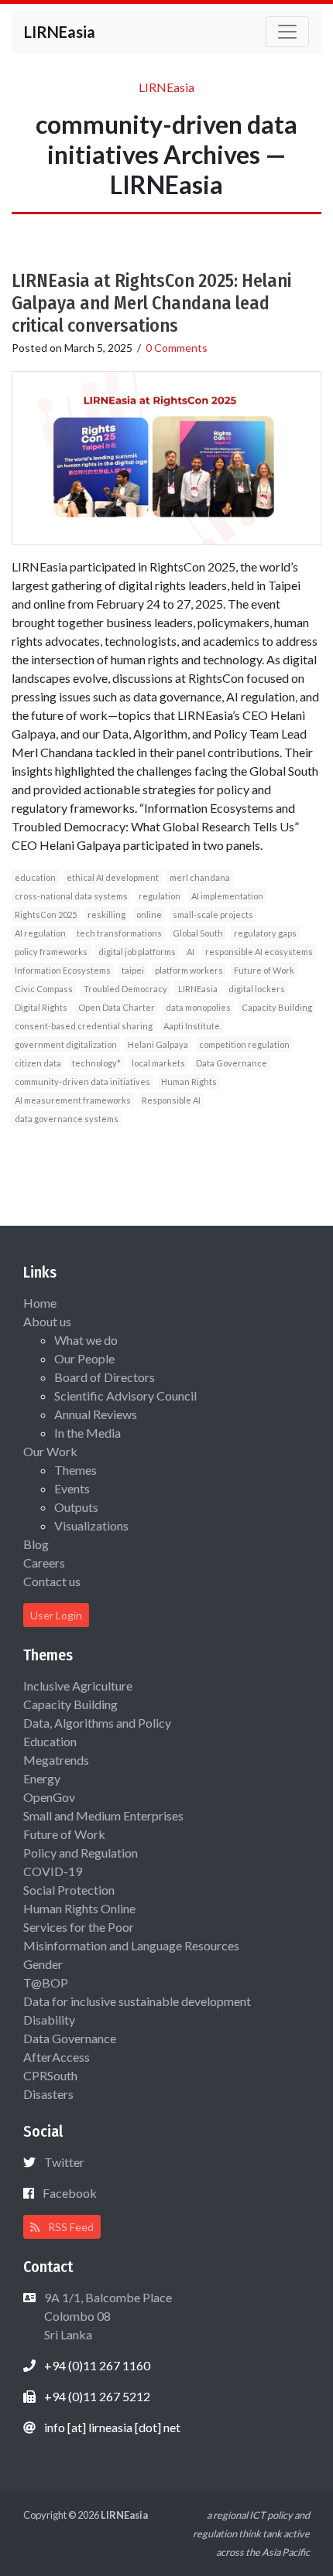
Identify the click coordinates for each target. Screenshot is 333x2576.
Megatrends (56, 1760)
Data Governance (232, 1063)
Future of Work (264, 970)
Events (72, 1488)
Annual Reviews (96, 1414)
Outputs (76, 1507)
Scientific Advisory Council (125, 1395)
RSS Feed (70, 2227)
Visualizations (91, 1525)
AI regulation (40, 933)
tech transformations (119, 933)
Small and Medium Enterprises (103, 1815)
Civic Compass (44, 989)
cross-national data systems (71, 896)
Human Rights (189, 1082)
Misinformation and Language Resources (131, 1945)
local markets (158, 1063)
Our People (84, 1358)
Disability (49, 2020)
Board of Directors (105, 1377)
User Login (56, 1615)
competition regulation (244, 1044)
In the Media (88, 1433)
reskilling (106, 914)
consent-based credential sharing (84, 1026)
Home (40, 1303)
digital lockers (257, 989)
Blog (36, 1544)
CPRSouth (50, 2075)
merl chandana (200, 877)
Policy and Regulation (81, 1853)
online (149, 914)
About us (47, 1321)
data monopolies (198, 1007)
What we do (86, 1340)
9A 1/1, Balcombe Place (107, 2316)
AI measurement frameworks (73, 1100)
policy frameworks (51, 952)
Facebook (70, 2193)
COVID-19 (53, 1871)
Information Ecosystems (63, 970)
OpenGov (49, 1797)
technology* (96, 1063)
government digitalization (66, 1044)
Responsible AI (171, 1100)
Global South (198, 933)
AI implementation (227, 896)
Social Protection (69, 1890)
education (35, 877)
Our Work (50, 1451)
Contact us (52, 1581)
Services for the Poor (79, 1927)
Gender (43, 1964)
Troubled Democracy (125, 989)
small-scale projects (213, 914)
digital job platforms (137, 952)
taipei (133, 970)
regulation (160, 896)
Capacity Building (277, 1007)
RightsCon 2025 (46, 914)
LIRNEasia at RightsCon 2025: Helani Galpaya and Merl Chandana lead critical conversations (151, 303)
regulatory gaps (265, 933)
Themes (76, 1470)
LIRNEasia (198, 989)
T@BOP (46, 1982)
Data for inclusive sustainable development (137, 2001)
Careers (44, 1563)
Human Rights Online (79, 1908)
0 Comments (177, 348)
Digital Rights (41, 1007)
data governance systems (67, 1119)
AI (191, 952)
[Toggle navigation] (287, 32)
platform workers (189, 970)
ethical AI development (113, 877)
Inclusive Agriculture (78, 1685)
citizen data (38, 1063)
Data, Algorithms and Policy (97, 1723)
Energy (42, 1778)
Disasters (48, 2094)
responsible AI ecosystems (259, 952)
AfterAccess (57, 2057)
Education (50, 1741)
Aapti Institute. (192, 1026)
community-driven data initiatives (82, 1082)
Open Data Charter (117, 1007)
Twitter (64, 2162)
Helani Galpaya (158, 1044)
